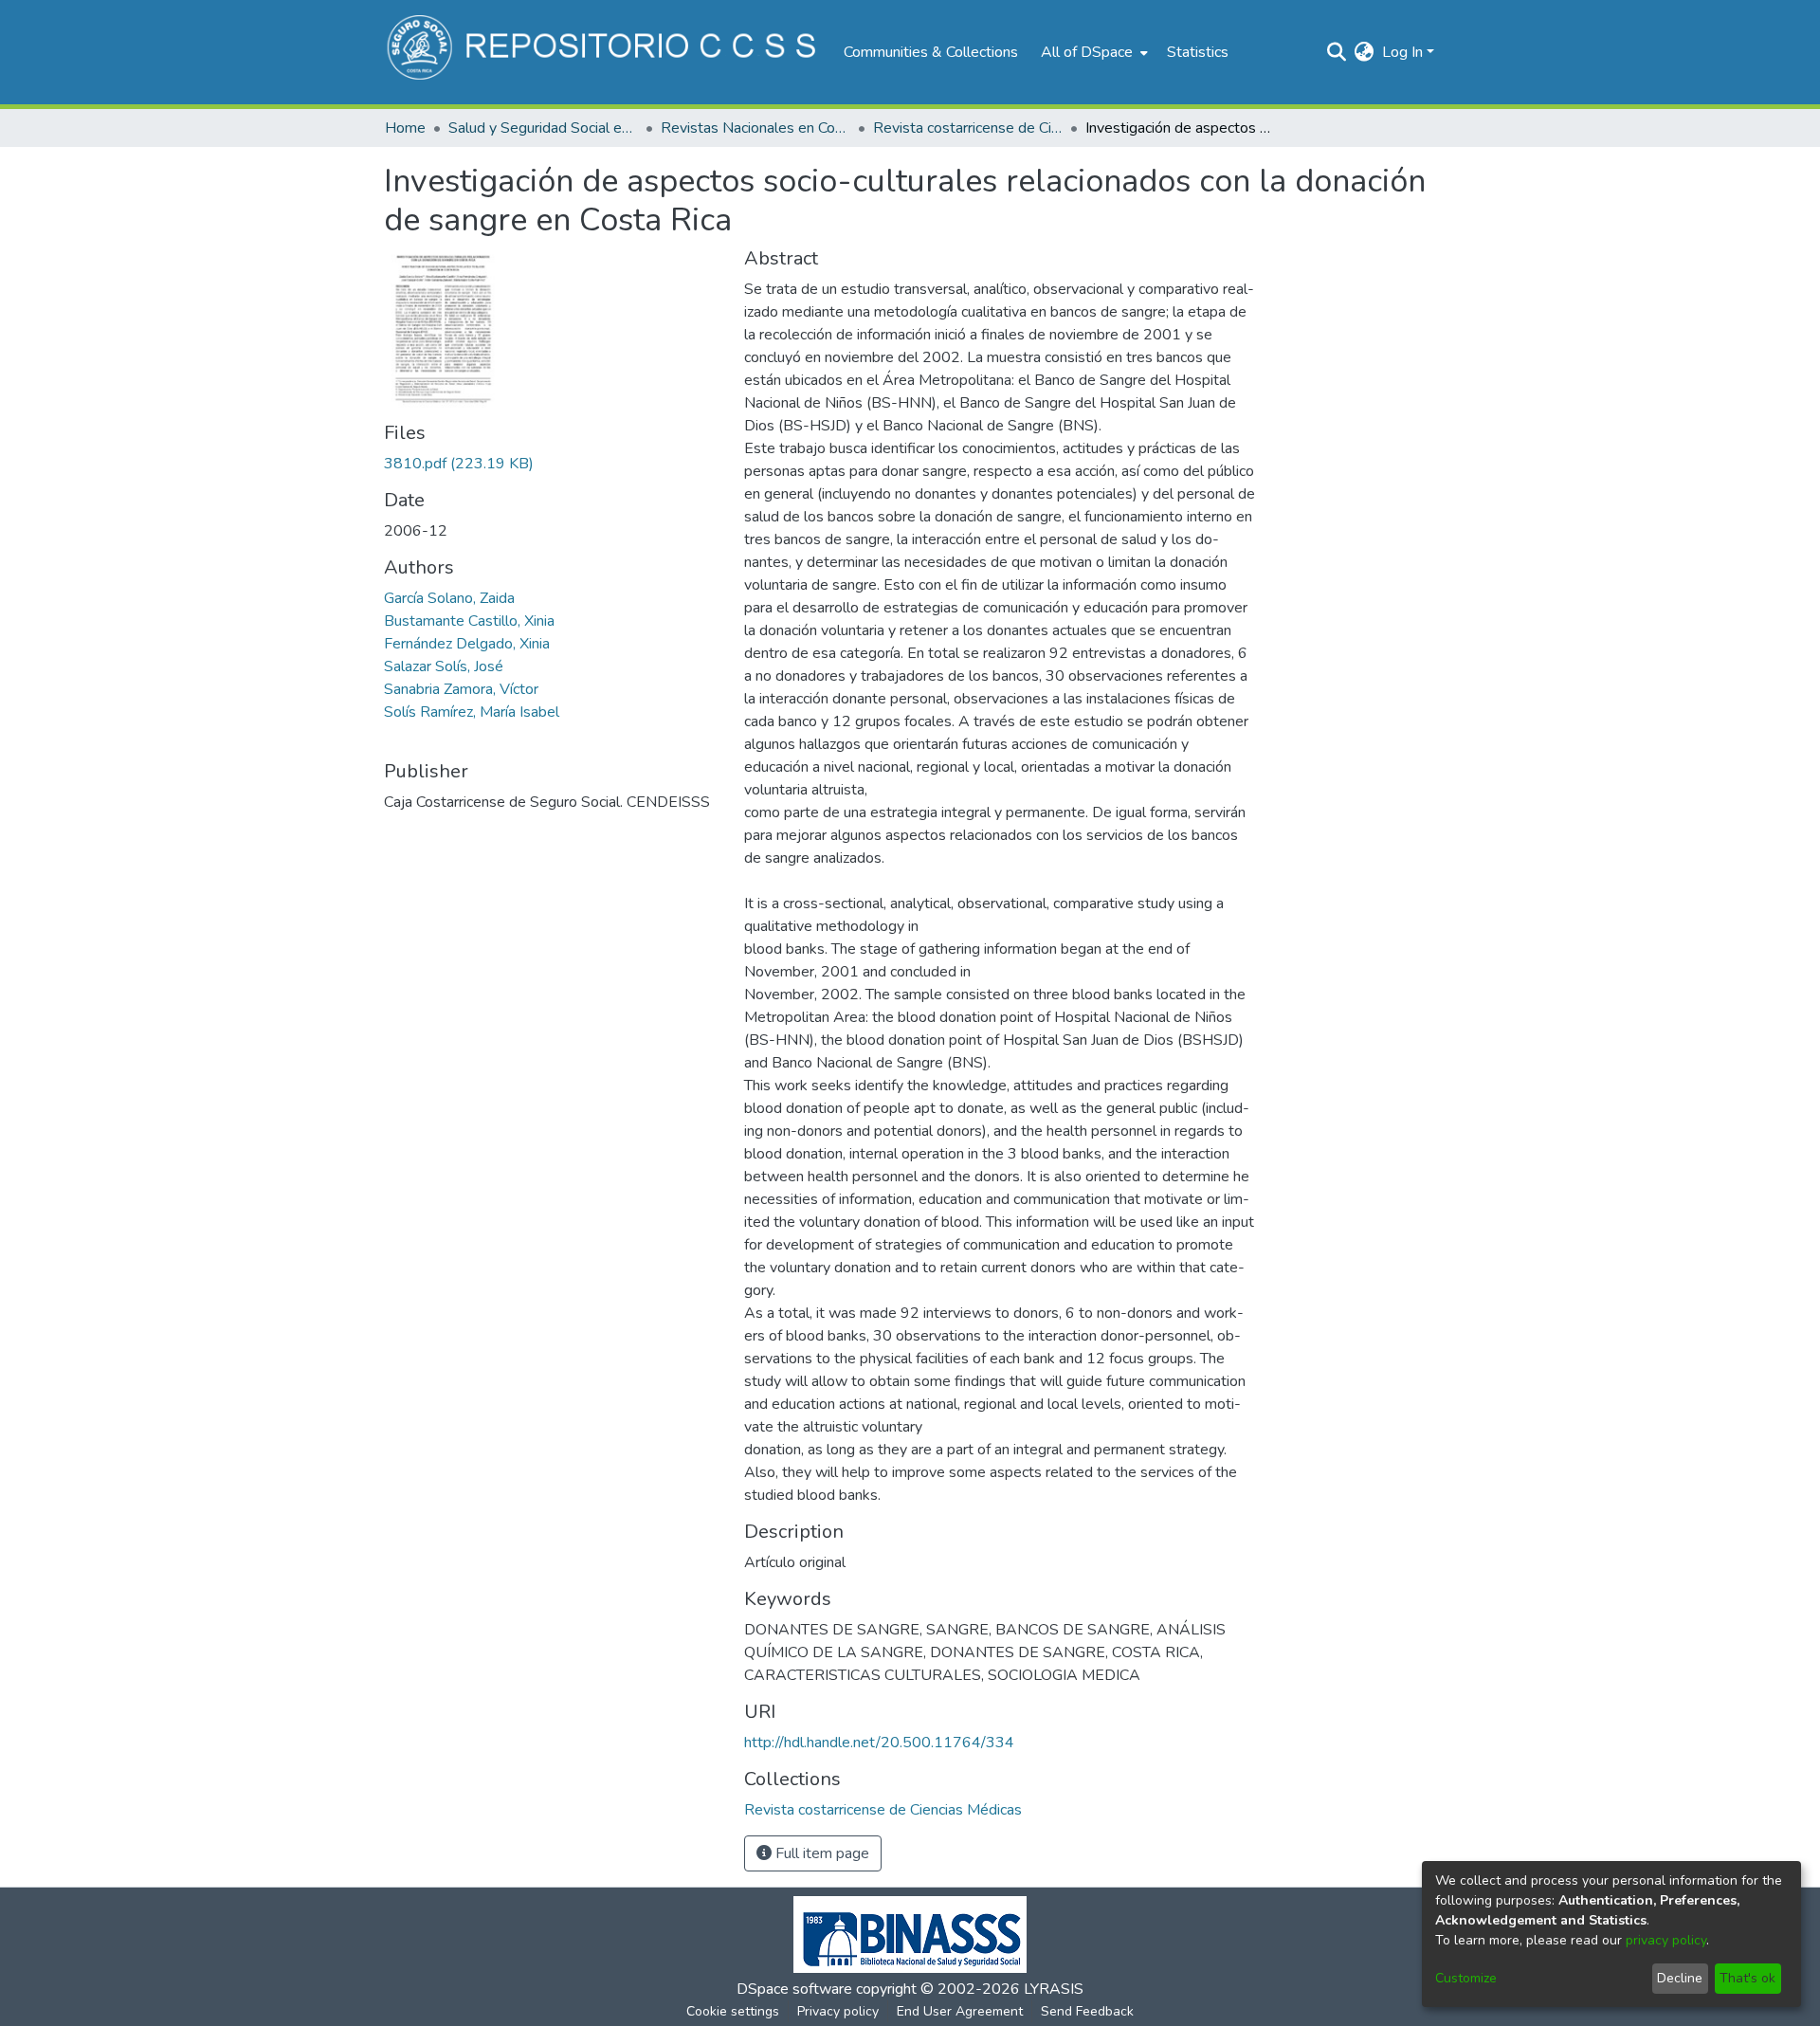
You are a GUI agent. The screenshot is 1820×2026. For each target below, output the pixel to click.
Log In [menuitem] (1402, 52)
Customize (1466, 1978)
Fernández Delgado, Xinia (467, 644)
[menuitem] (1092, 52)
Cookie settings (733, 2011)
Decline (1680, 1978)
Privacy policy (838, 2011)
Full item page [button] (820, 1853)
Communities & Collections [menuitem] (931, 52)
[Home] (604, 52)
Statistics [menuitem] (1198, 52)
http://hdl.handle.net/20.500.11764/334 (879, 1743)
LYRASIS (1054, 1989)
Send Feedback (1087, 2011)
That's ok (1747, 1978)
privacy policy (1666, 1940)
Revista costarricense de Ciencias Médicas (968, 128)
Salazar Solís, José (444, 666)
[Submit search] (1337, 52)
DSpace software (794, 1989)
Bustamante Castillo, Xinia (469, 621)
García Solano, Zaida (449, 598)
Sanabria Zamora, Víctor (461, 689)
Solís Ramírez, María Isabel (472, 712)
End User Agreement (960, 2011)
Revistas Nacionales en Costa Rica (755, 128)
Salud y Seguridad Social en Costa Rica (543, 128)
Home (405, 128)
